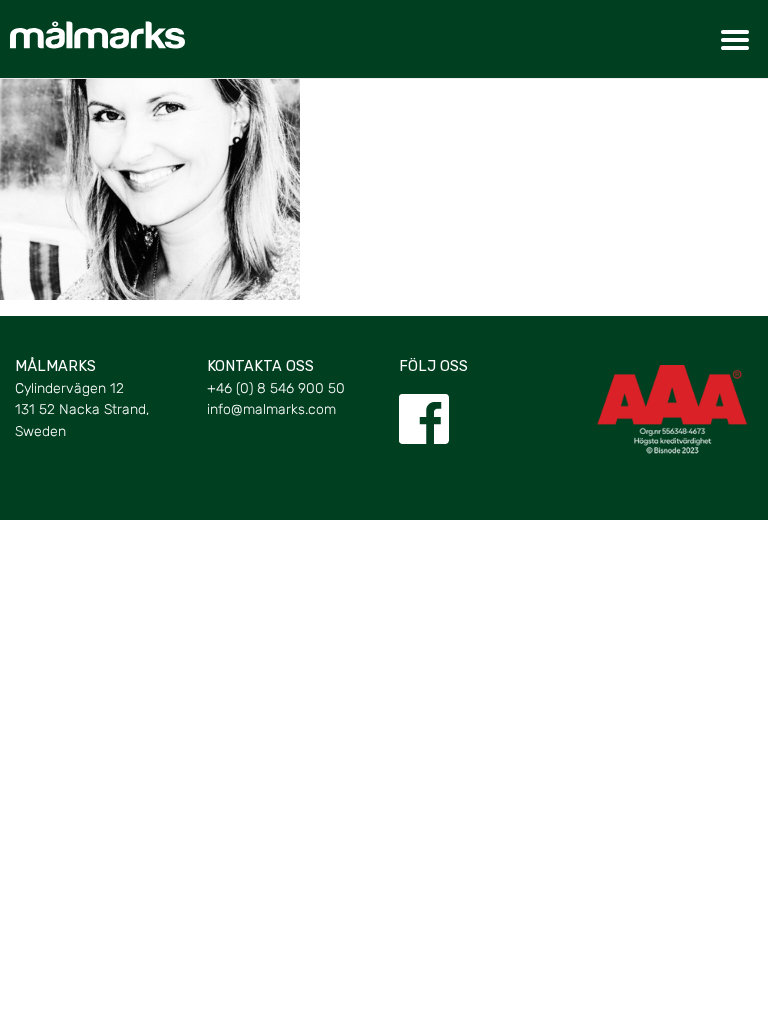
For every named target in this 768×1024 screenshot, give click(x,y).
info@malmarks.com (271, 409)
